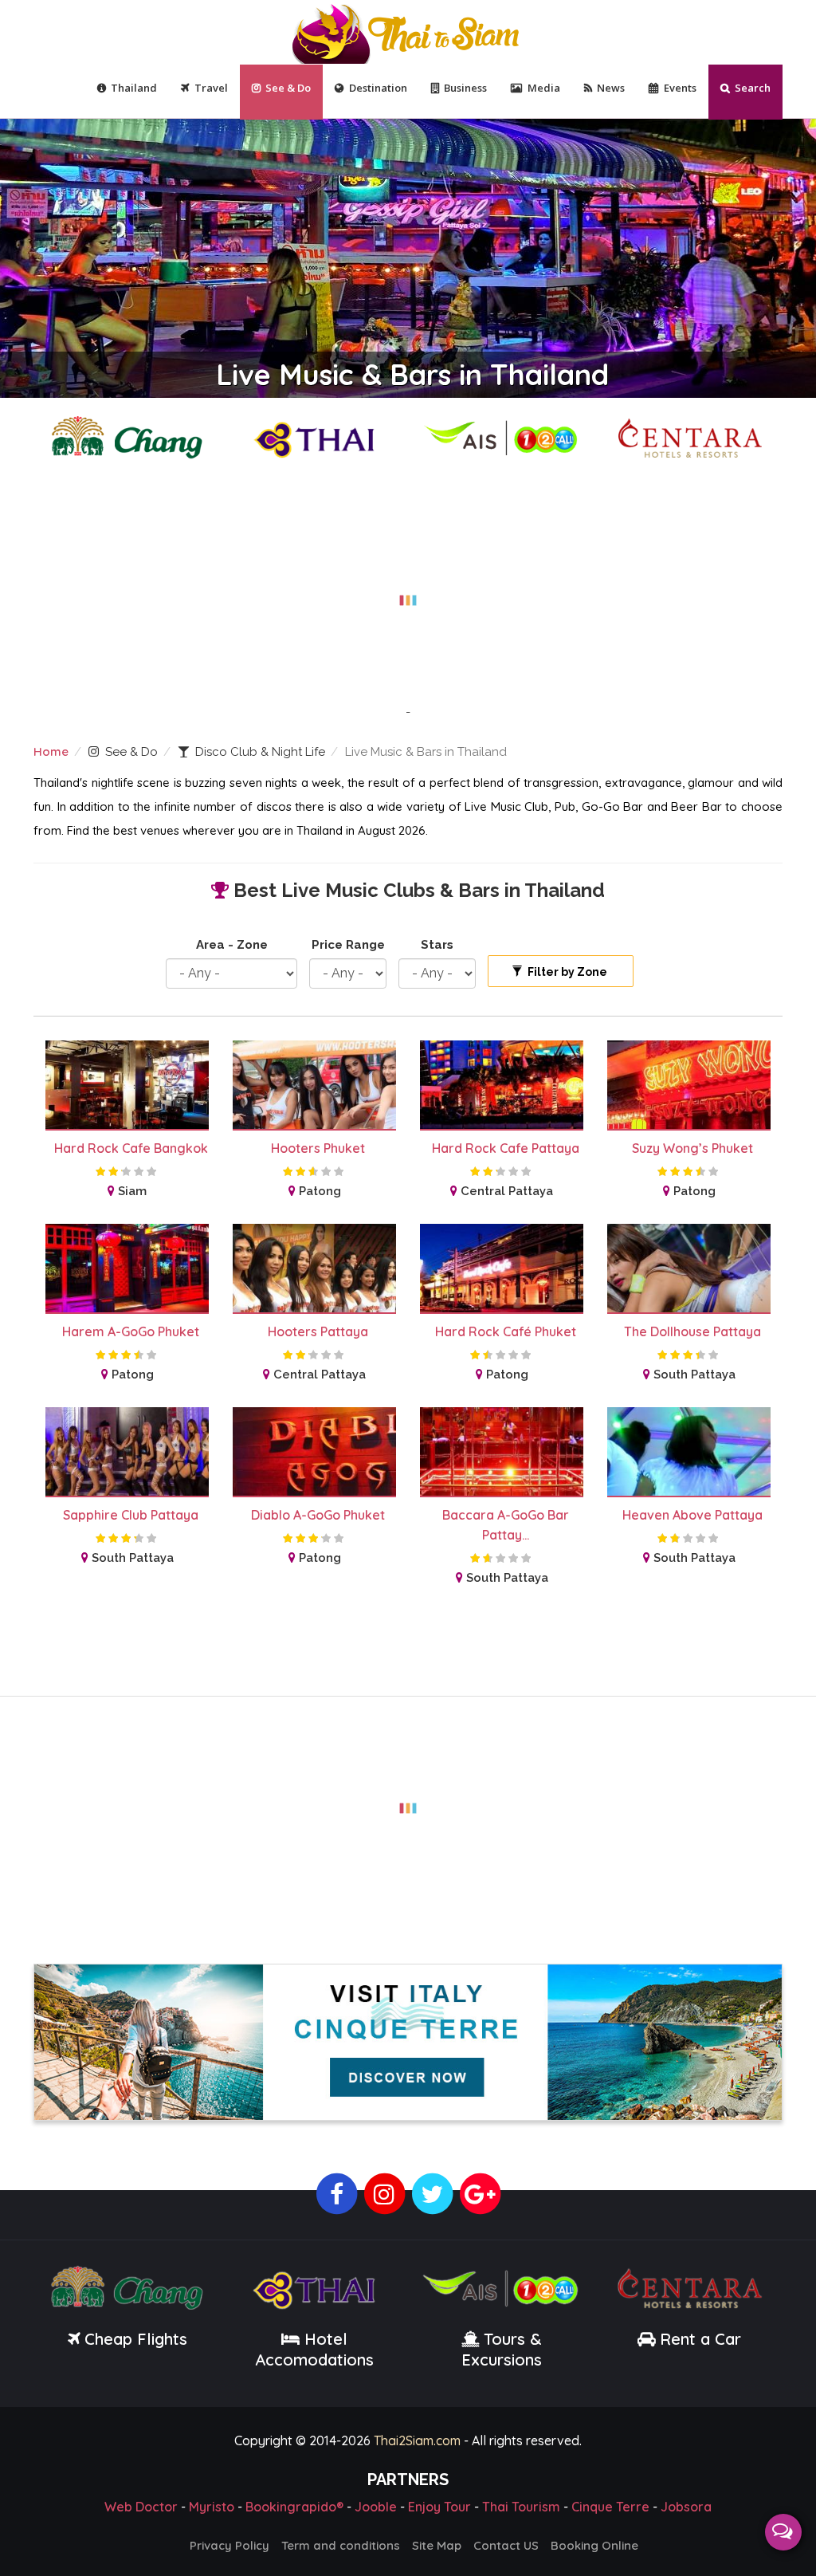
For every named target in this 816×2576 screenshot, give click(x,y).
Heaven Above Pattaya (692, 1515)
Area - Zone (232, 945)
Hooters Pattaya (318, 1331)
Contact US (506, 2543)
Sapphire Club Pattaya (131, 1515)
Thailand (134, 88)
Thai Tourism (521, 2504)
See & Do (288, 88)
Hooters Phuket (318, 1148)
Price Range (348, 945)
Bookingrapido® (294, 2504)
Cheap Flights (136, 2336)
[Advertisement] (408, 591)
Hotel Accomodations (314, 2347)
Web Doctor (141, 2504)
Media (544, 88)
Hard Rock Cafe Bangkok (131, 1148)
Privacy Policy (229, 2543)
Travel (211, 88)
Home (51, 751)
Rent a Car (700, 2336)
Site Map (437, 2543)
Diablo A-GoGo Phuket (318, 1515)
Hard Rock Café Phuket (506, 1331)
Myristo (212, 2504)
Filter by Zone (566, 972)
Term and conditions (341, 2543)
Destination (378, 88)
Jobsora (686, 2504)
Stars (437, 945)
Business (465, 88)
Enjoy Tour (439, 2504)
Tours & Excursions (502, 2347)
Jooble (376, 2504)
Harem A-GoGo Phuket (131, 1331)
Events (680, 88)
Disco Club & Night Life (260, 752)
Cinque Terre (610, 2504)
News (611, 88)
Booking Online (594, 2543)
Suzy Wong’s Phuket (692, 1148)
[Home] (408, 32)
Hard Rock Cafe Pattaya (506, 1148)
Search (753, 88)
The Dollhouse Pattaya (692, 1331)
